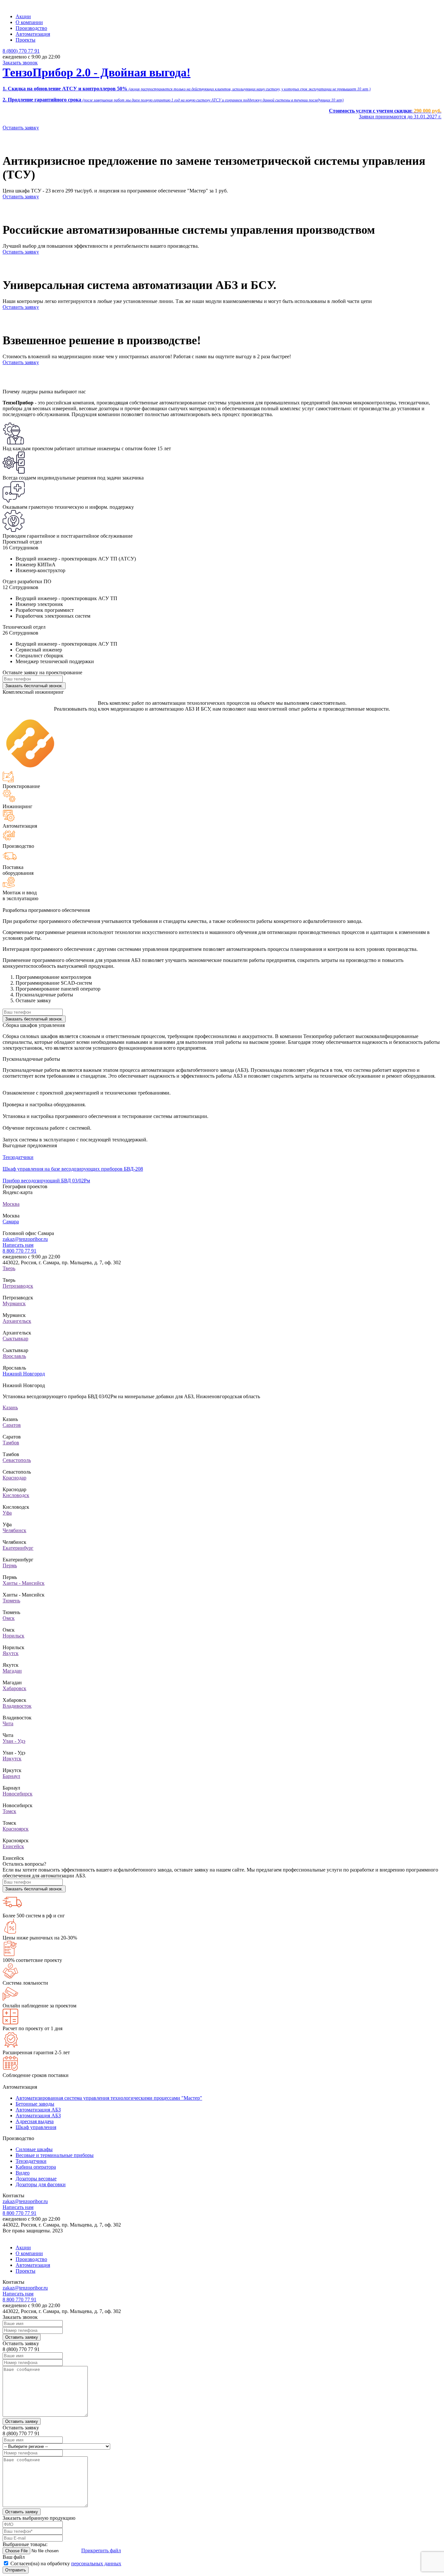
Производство (31, 28)
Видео (23, 2173)
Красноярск (16, 1829)
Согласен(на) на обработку (66, 2563)
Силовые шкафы (34, 2149)
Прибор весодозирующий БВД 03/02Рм (46, 1181)
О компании (29, 22)
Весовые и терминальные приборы (55, 2155)
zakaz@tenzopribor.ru (25, 1239)
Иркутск (12, 1759)
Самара (11, 1222)
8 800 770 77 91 (20, 1251)
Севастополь (17, 1460)
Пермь (10, 1565)
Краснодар (14, 1478)
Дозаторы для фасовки (41, 2184)
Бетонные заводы (35, 2104)
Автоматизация (33, 34)
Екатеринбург (18, 1548)
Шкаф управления (36, 2127)
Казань (10, 1407)
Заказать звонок (20, 63)
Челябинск (14, 1530)
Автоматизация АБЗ (38, 2110)
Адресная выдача (35, 2121)
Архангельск (17, 1321)
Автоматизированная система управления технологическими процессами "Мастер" (109, 2098)
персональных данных (96, 2563)
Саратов (12, 1425)
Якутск (11, 1653)
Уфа (7, 1513)
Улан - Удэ (14, 1741)
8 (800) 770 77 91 (21, 51)
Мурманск (14, 1303)
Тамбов (11, 1443)
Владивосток (17, 1706)
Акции (23, 16)
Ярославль (14, 1356)
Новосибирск (18, 1794)
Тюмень (11, 1601)
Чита (8, 1723)
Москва (11, 1204)
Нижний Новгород (24, 1374)
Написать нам (18, 1245)
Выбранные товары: (25, 2544)
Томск (9, 1811)
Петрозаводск (18, 1286)
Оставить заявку (21, 128)
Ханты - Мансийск (24, 1583)
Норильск (13, 1636)
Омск (9, 1618)
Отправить (16, 2570)
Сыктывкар (15, 1339)
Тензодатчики (18, 1157)
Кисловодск (16, 1495)
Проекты (26, 40)
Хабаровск (14, 1688)
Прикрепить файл (101, 2550)
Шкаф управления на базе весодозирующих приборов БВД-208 (73, 1169)
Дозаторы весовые (36, 2179)
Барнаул (11, 1776)
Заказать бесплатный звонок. (34, 686)
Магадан (12, 1671)
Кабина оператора (36, 2167)
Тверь (9, 1268)
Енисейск (13, 1846)
